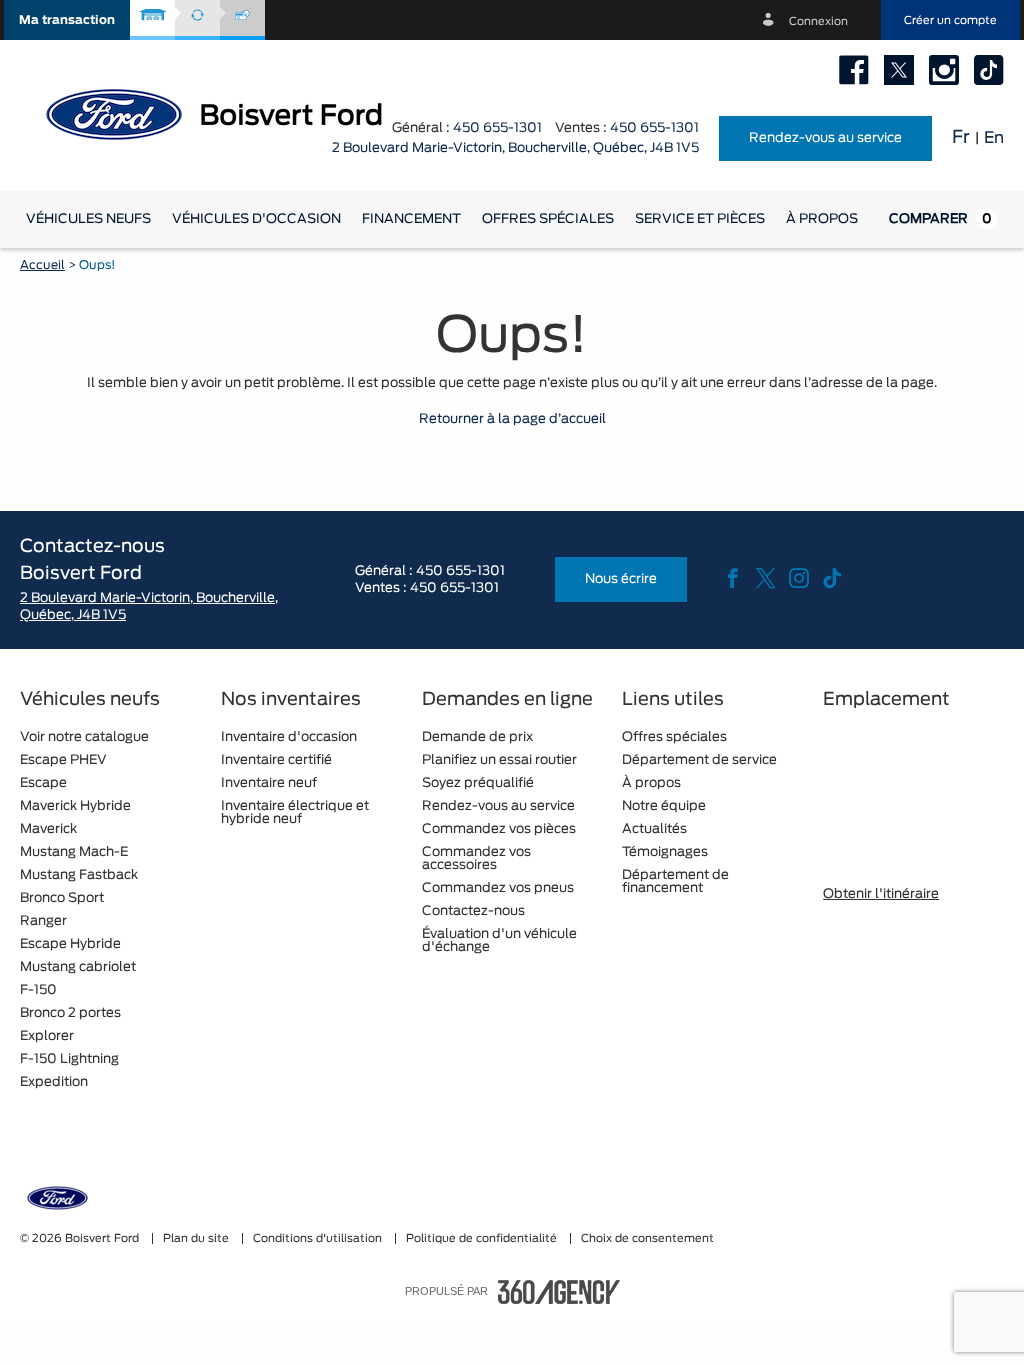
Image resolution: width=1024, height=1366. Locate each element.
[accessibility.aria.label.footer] (559, 1292)
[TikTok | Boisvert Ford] (989, 70)
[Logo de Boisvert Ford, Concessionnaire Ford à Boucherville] (230, 113)
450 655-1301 (497, 128)
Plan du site (197, 1238)
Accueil (42, 265)
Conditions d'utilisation (319, 1238)
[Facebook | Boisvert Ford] (854, 70)
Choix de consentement (647, 1238)
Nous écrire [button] (621, 579)
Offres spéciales (548, 219)
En (994, 138)
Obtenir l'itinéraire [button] (881, 894)
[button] (67, 20)
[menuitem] (88, 219)
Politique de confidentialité (483, 1238)
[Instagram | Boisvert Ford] (944, 70)
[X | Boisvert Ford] (899, 70)
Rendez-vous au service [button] (825, 138)
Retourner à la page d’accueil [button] (512, 419)
